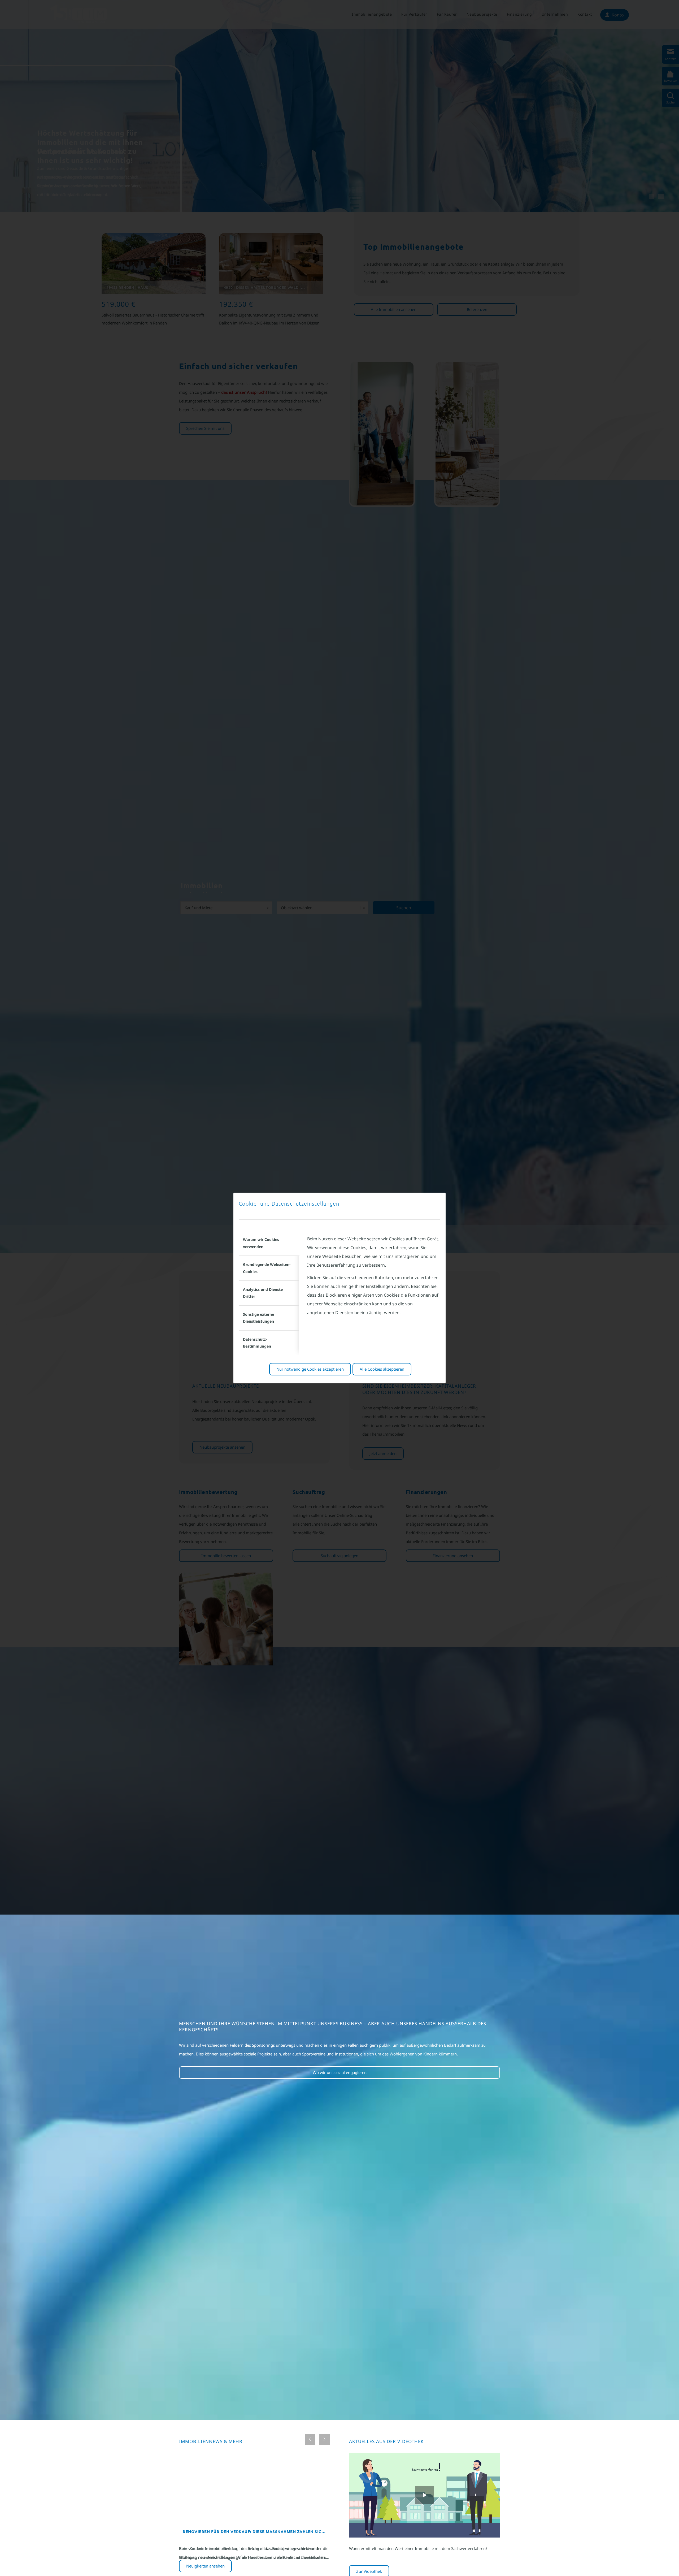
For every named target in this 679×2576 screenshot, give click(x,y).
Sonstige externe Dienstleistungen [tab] (258, 1318)
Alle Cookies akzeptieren (382, 1369)
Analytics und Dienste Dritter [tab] (263, 1293)
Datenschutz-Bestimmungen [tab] (257, 1343)
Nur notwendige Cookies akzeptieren (310, 1369)
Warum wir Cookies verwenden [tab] (261, 1243)
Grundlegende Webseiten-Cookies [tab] (267, 1268)
